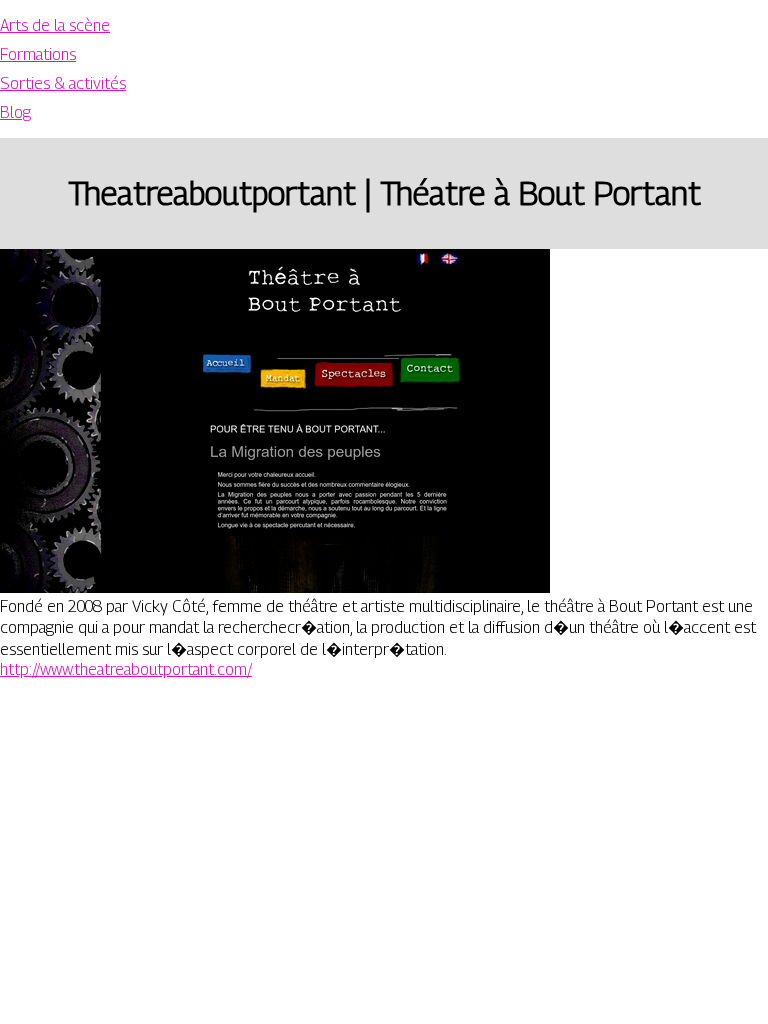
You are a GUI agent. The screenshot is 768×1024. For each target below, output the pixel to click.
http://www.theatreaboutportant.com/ (126, 669)
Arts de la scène (55, 25)
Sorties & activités (63, 83)
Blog (15, 112)
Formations (38, 54)
